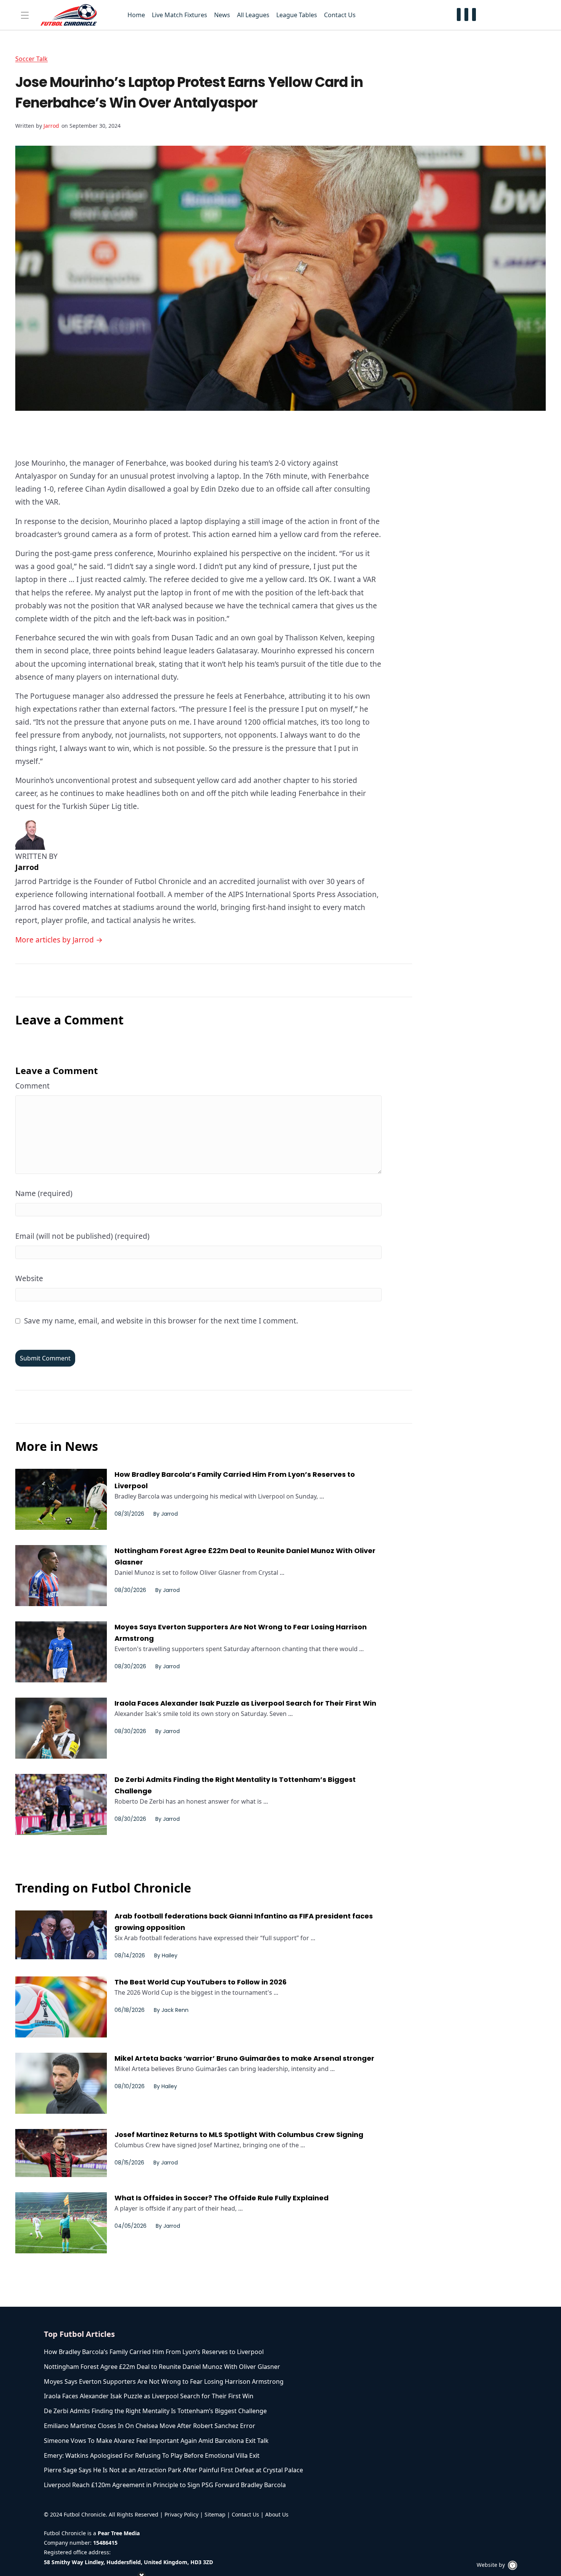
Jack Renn (175, 2010)
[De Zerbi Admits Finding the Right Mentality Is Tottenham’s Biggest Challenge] (61, 1804)
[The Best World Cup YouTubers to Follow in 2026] (61, 2007)
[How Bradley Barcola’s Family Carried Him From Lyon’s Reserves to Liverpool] (61, 1499)
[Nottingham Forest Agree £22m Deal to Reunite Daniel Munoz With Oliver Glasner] (61, 1576)
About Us (277, 2514)
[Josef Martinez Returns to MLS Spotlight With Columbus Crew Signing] (61, 2153)
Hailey (170, 1955)
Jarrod (51, 126)
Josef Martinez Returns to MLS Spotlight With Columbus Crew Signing (239, 2135)
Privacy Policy (181, 2514)
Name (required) (44, 1193)
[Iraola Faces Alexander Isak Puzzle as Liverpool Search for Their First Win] (61, 1728)
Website (29, 1278)
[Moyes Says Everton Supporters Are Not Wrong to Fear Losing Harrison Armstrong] (61, 1652)
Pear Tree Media (119, 2533)
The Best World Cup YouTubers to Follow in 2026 (201, 1982)
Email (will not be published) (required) (82, 1236)
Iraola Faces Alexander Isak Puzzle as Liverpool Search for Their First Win (245, 1703)
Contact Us (245, 2514)
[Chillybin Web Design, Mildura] (513, 2565)
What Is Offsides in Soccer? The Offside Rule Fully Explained (222, 2198)
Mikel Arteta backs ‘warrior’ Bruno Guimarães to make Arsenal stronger (244, 2058)
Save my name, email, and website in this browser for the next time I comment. (161, 1321)
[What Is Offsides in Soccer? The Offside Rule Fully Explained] (61, 2223)
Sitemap (215, 2514)
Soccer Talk (31, 59)
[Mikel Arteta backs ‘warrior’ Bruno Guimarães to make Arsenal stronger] (61, 2083)
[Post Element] (197, 2352)
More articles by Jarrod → (59, 940)
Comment (32, 1086)
